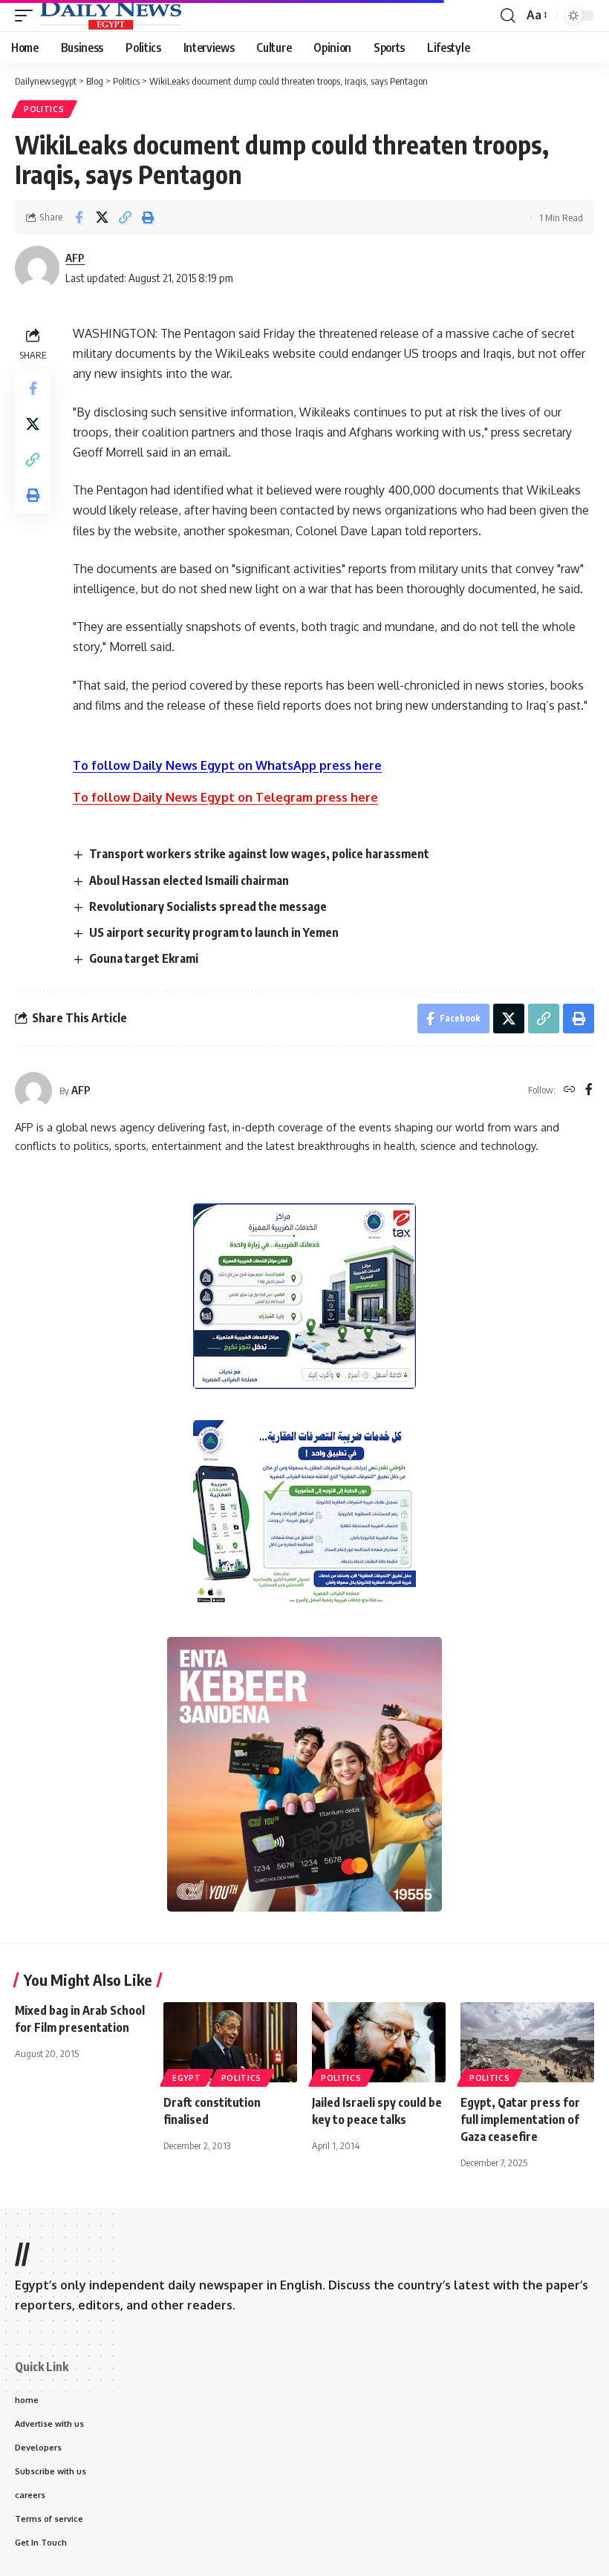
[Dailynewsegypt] (111, 16)
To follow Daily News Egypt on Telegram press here (225, 797)
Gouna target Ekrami (144, 958)
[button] (27, 16)
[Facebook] (589, 1090)
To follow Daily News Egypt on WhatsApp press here (227, 765)
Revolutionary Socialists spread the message (208, 906)
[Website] (570, 1090)
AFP (75, 258)
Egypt (187, 2078)
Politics (44, 109)
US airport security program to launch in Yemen (214, 932)
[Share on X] (102, 218)
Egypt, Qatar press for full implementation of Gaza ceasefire (520, 2119)
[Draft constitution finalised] (230, 2042)
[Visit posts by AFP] (33, 1091)
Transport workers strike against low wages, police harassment (259, 854)
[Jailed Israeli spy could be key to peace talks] (379, 2042)
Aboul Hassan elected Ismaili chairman (189, 880)
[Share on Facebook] (79, 218)
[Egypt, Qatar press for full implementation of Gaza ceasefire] (527, 2042)
